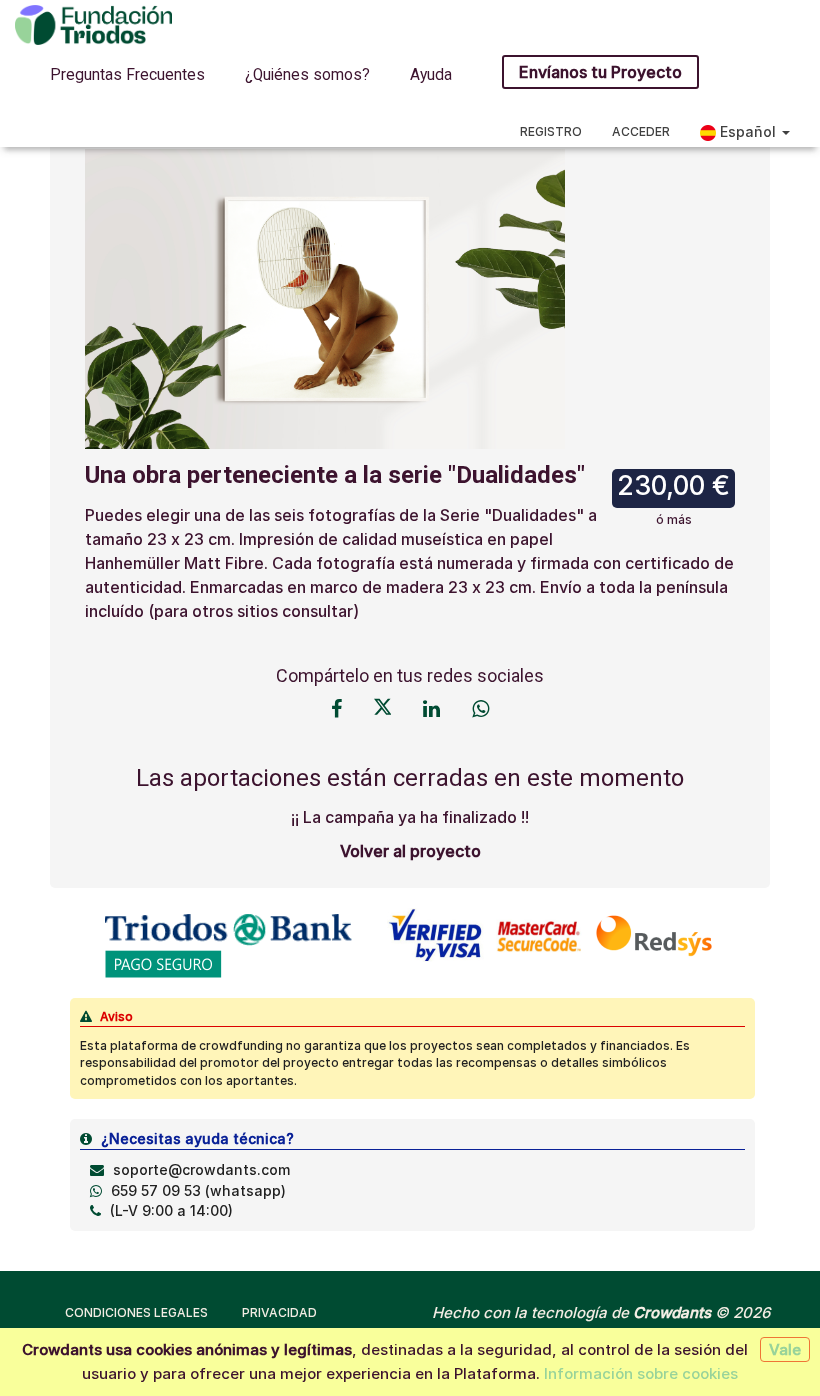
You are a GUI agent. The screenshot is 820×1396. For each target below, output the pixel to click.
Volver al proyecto (410, 851)
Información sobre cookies (641, 1373)
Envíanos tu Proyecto (600, 72)
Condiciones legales (136, 1312)
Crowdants (672, 1312)
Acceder (641, 131)
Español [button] (748, 131)
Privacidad (279, 1312)
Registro (551, 131)
